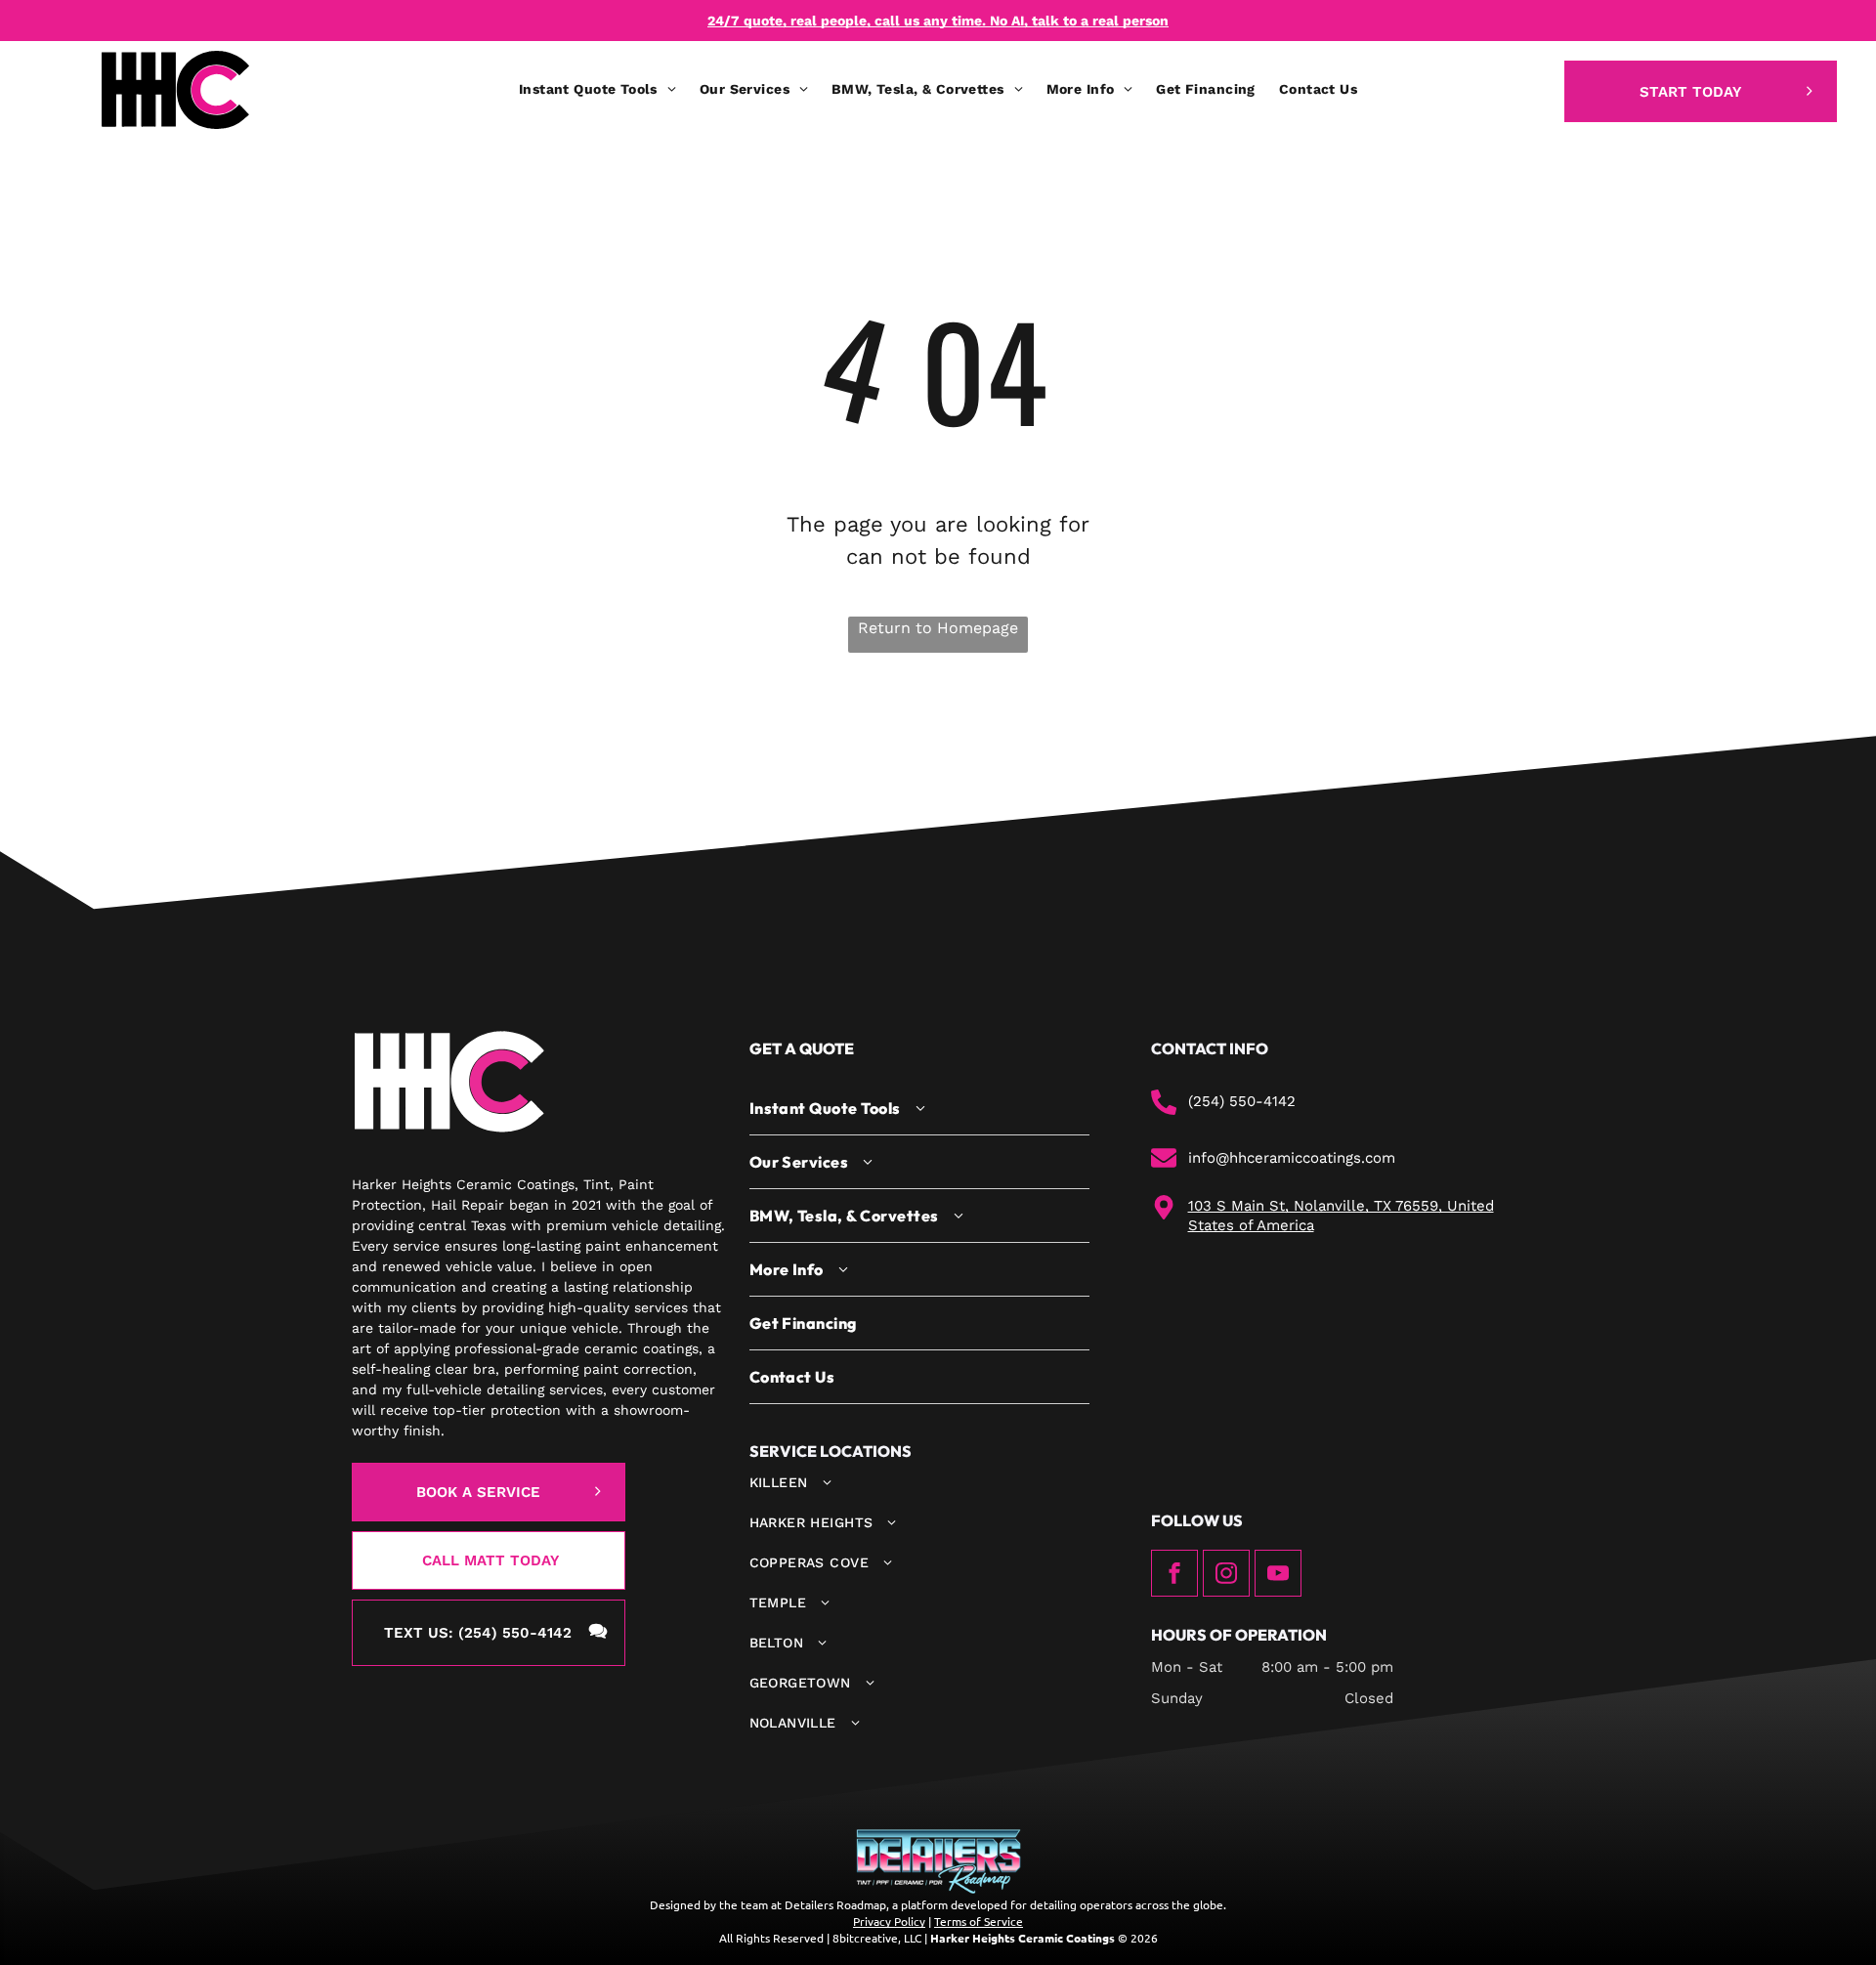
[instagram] (1226, 1576)
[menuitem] (597, 89)
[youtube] (1278, 1576)
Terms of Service (979, 1921)
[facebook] (1174, 1576)
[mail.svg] (1164, 1166)
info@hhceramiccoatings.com (1292, 1158)
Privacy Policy (889, 1921)
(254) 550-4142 (1242, 1101)
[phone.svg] (1164, 1110)
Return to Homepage (938, 628)
